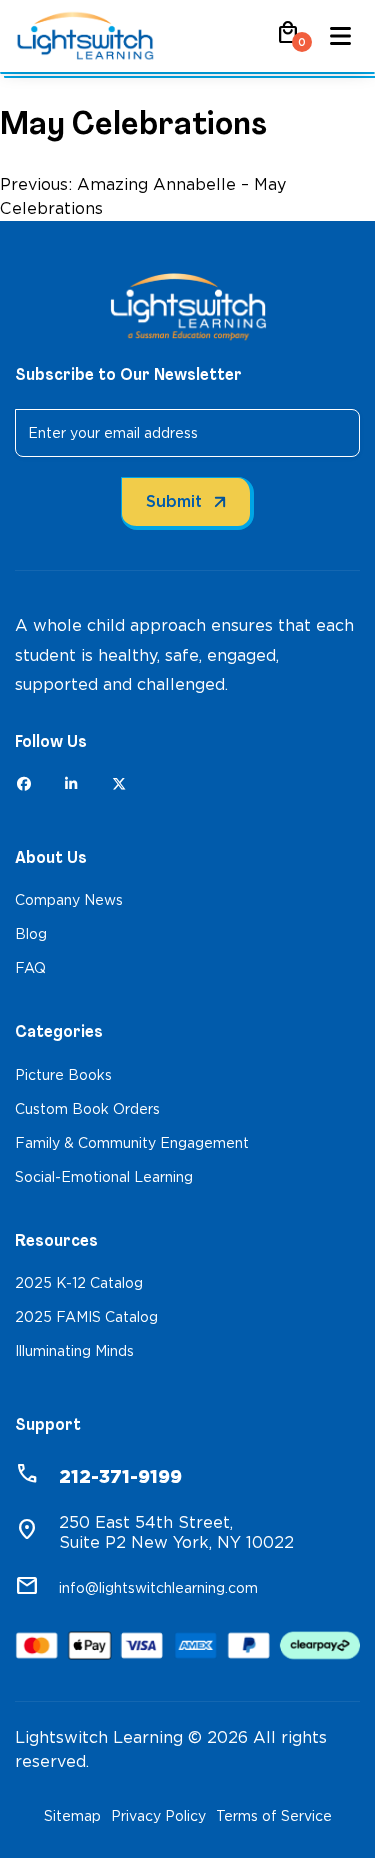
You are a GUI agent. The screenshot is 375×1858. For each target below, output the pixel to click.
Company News (69, 900)
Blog (31, 934)
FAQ (30, 968)
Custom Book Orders (87, 1109)
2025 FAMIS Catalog (86, 1317)
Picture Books (63, 1075)
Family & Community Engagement (132, 1143)
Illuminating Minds (74, 1351)
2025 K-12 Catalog (79, 1283)
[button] (288, 39)
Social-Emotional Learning (104, 1177)
